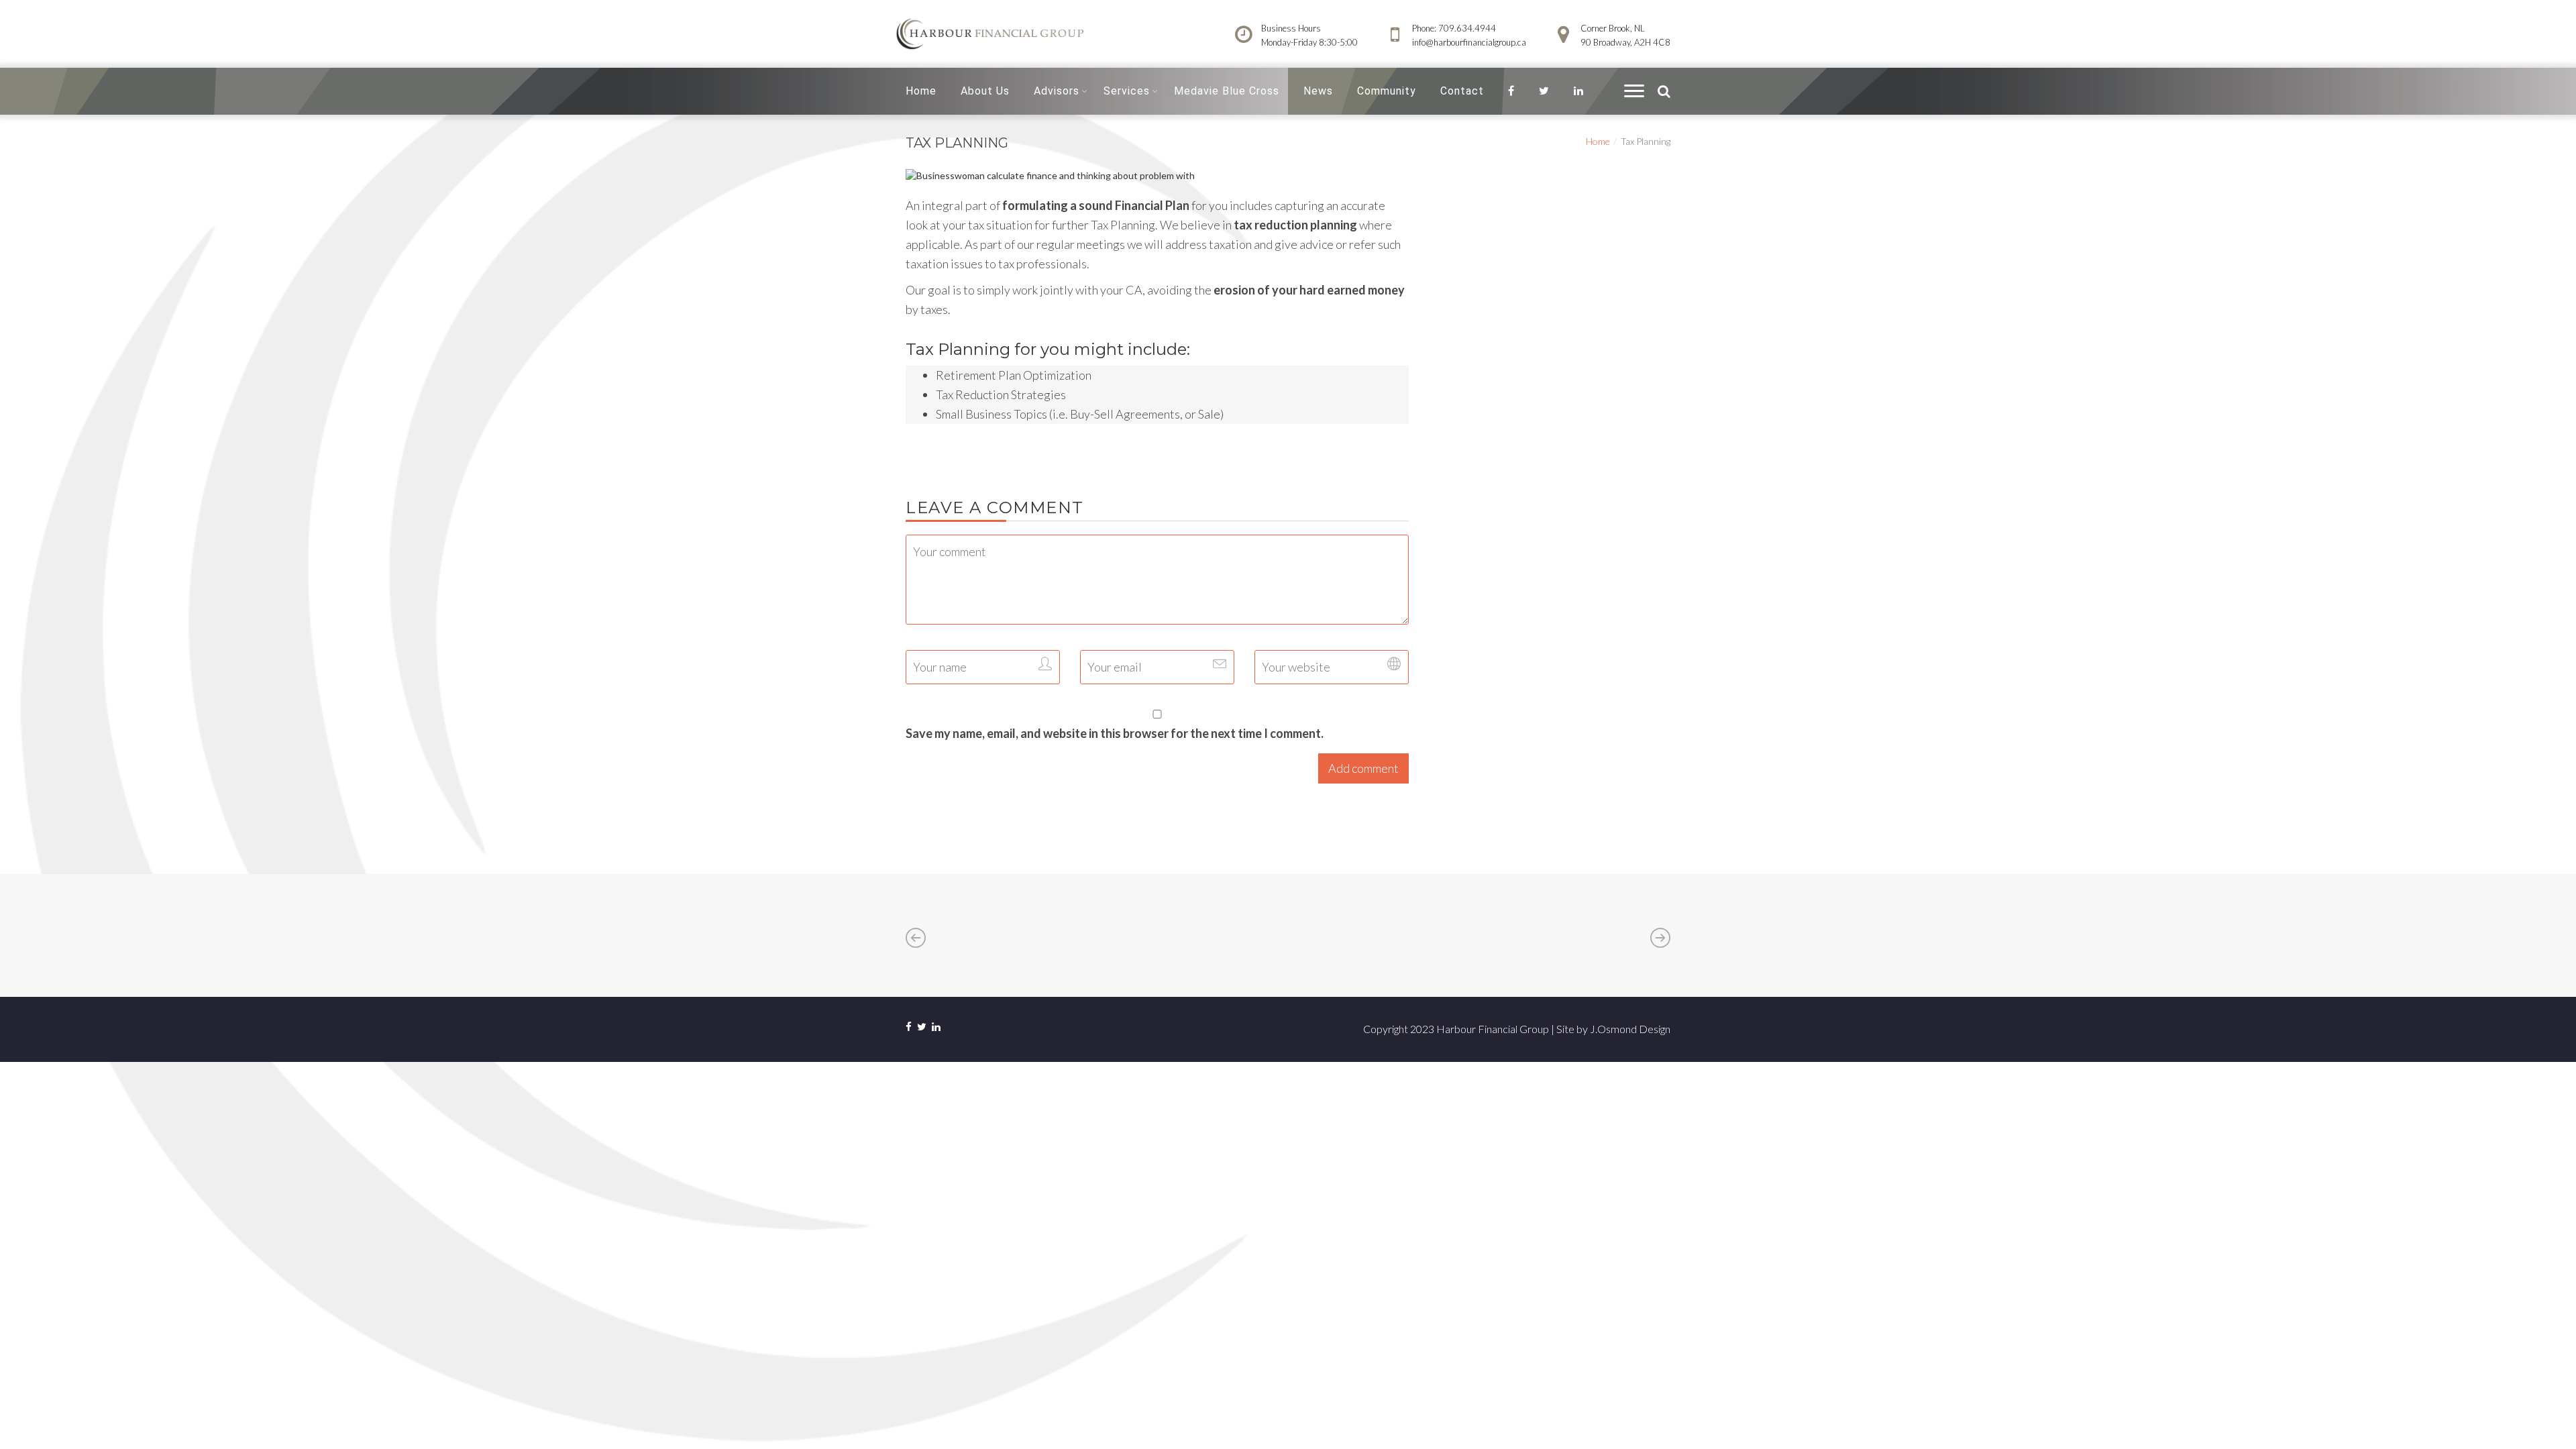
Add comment (1363, 768)
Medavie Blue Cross (1227, 91)
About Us (985, 91)
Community (1387, 91)
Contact (1462, 91)
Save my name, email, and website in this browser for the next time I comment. (1115, 733)
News (1318, 91)
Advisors (1057, 91)
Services (1127, 91)
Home (921, 91)
